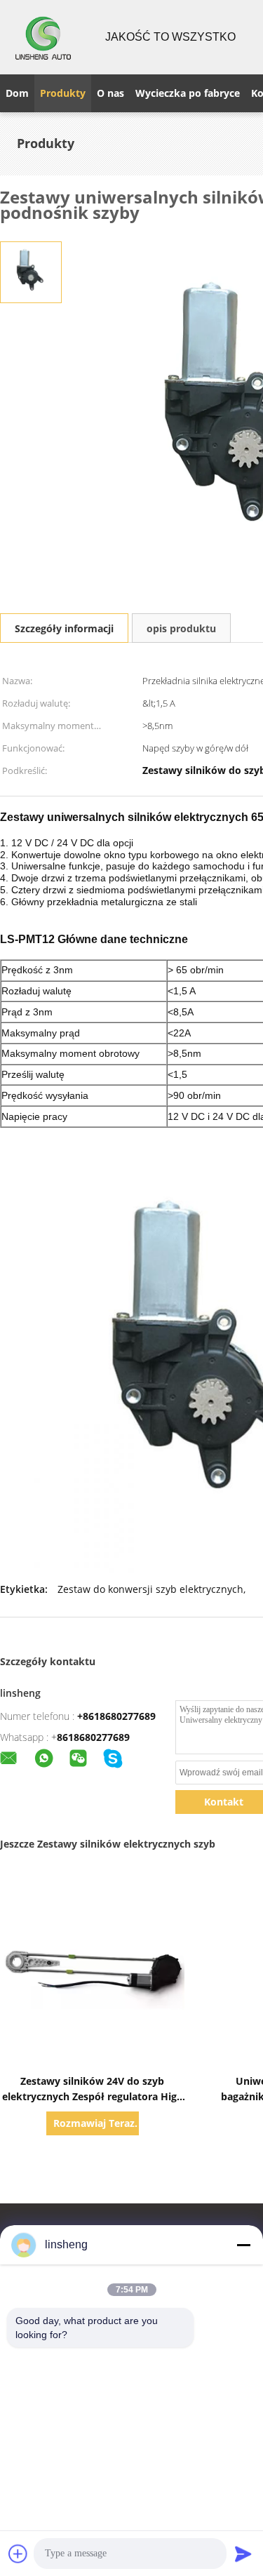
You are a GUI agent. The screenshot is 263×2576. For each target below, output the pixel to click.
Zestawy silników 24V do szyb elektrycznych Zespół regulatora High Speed (93, 2096)
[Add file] (18, 2554)
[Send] (243, 2554)
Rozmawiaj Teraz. (95, 2123)
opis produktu (181, 628)
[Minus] (243, 2245)
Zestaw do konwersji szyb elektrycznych (150, 1589)
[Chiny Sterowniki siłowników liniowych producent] (44, 37)
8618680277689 (93, 1737)
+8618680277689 (116, 1716)
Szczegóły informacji (64, 628)
